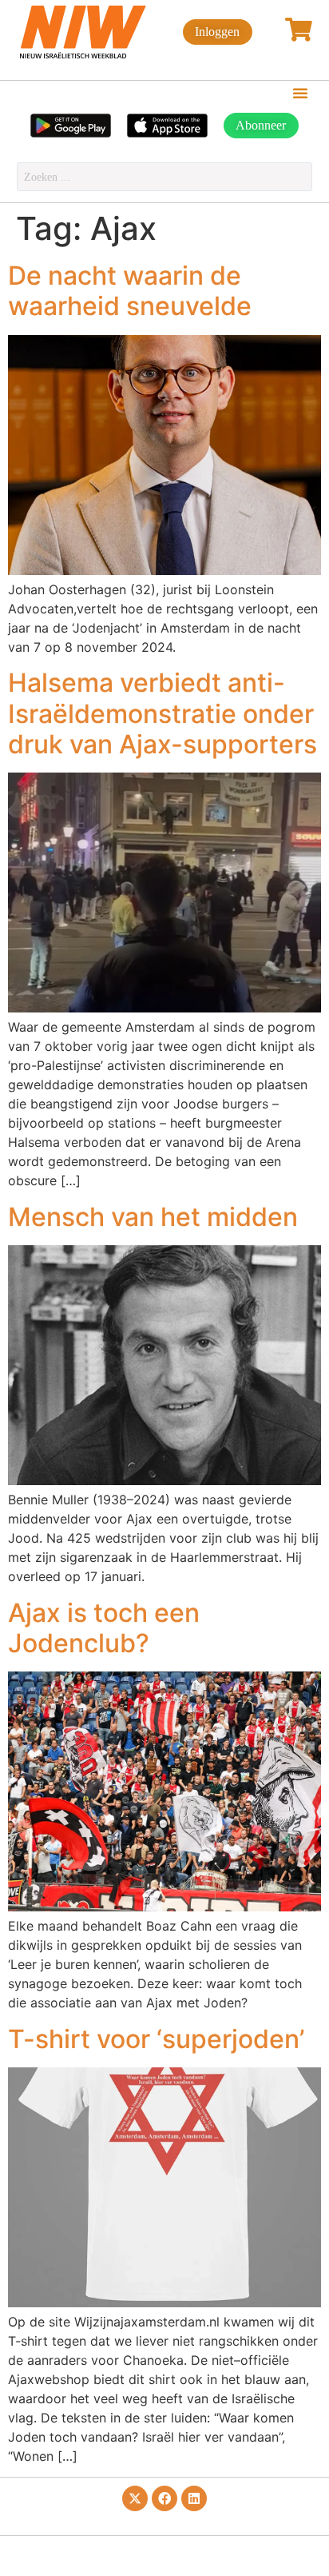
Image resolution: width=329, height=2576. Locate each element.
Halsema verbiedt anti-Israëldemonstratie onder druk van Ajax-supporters (163, 713)
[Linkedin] (194, 2498)
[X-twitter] (135, 2498)
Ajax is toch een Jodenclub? (104, 1628)
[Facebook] (164, 2498)
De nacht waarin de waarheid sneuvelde (130, 291)
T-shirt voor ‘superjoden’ (156, 2039)
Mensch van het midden (153, 1217)
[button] (300, 93)
